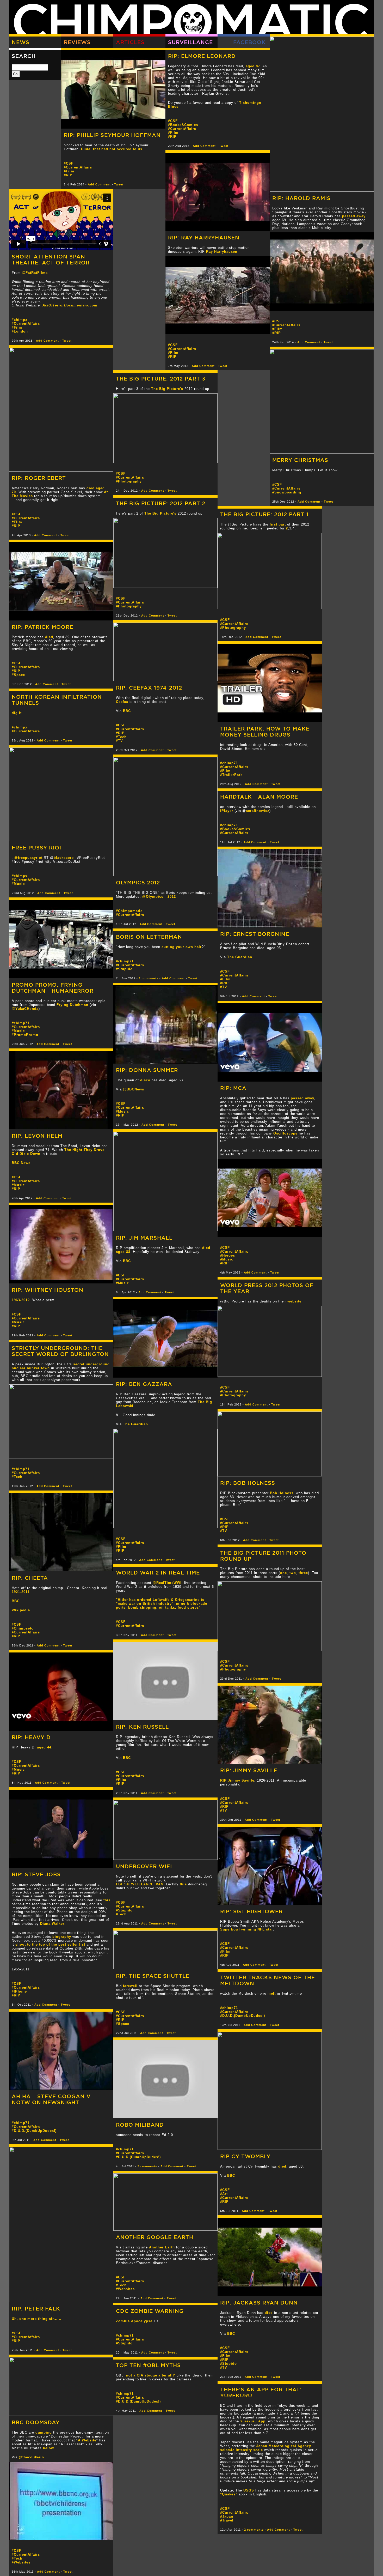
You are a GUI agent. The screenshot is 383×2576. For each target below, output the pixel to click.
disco (145, 1080)
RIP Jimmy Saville (237, 1780)
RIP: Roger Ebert (39, 478)
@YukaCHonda (25, 1009)
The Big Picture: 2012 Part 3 (161, 379)
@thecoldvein (31, 2457)
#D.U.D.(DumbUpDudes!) (243, 2016)
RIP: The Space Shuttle (153, 1976)
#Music (18, 884)
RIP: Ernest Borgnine (255, 934)
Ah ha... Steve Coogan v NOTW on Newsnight (51, 2099)
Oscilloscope (285, 1133)
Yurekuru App (253, 2421)
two (293, 1573)
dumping (44, 2432)
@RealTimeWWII (168, 1583)
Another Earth (162, 2247)
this (107, 1900)
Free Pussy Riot (37, 847)
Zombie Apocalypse (134, 2321)
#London (20, 331)
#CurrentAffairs (286, 325)
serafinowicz (258, 811)
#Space (18, 675)
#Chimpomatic (129, 911)
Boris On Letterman (149, 937)
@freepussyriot (28, 858)
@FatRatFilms (35, 273)
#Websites (125, 2289)
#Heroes (228, 1255)
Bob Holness (282, 1493)
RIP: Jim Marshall (144, 1238)
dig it (17, 713)
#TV (119, 741)
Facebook (249, 42)
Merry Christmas (300, 460)
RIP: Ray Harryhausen (204, 237)
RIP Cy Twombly (245, 2156)
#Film (277, 329)
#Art (224, 2194)
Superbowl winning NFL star (247, 1929)
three (303, 1573)
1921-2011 (21, 1592)
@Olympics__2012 (159, 897)
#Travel (227, 2520)
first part (278, 524)
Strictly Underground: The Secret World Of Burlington (60, 1351)
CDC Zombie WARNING (150, 2311)
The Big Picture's (167, 389)
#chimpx (20, 320)
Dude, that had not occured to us (112, 149)
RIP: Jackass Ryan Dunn (259, 2303)
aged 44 (44, 1747)
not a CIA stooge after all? (151, 2375)
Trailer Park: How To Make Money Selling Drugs (265, 732)
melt (272, 1993)
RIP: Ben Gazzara (144, 1384)
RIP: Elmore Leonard (202, 56)
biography (62, 1937)
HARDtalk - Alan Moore (259, 797)
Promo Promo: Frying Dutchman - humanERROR (53, 988)
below (48, 2448)
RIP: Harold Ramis (301, 198)
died (49, 637)
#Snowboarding (287, 492)
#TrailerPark (231, 775)
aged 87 (253, 66)
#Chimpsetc (23, 1628)
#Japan (227, 2516)
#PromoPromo (25, 1035)
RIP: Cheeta (30, 1578)
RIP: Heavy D (31, 1737)
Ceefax (122, 702)
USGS (249, 2490)
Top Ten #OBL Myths (148, 2365)
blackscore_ (65, 858)
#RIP (277, 333)
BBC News (21, 1163)
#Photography (129, 481)
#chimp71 (229, 763)
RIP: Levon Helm (37, 1136)
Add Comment (309, 342)
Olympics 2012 (138, 882)
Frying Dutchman (72, 1005)
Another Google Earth (155, 2237)
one (283, 1573)
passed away (354, 216)
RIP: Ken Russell (142, 1727)
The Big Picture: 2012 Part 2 (161, 503)
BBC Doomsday (36, 2422)
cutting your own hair (182, 947)
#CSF (277, 321)
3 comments (147, 2166)
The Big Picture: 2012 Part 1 (264, 514)
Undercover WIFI (144, 1866)
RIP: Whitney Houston (48, 1290)
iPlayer (227, 811)
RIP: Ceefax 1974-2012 (149, 688)
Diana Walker (52, 1924)
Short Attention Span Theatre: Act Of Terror (51, 260)
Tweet (328, 342)
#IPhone (19, 1991)
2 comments (254, 2530)
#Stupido (124, 969)
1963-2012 (21, 1300)
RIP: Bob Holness (248, 1483)
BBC (127, 711)
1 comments (149, 978)
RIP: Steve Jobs (36, 1874)
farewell (130, 1986)
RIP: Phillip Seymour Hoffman (112, 135)
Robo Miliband (140, 2125)
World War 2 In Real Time (158, 1573)
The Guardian (240, 957)
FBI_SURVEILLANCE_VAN (140, 1884)
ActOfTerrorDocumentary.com (70, 305)
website (294, 1301)
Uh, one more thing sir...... (37, 2319)
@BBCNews (134, 1089)
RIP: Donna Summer (147, 1070)
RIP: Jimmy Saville (249, 1770)
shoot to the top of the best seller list (50, 1944)
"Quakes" (229, 2494)
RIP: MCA (233, 1088)
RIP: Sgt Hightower (251, 1911)
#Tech (121, 737)
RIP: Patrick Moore (42, 627)
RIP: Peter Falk (36, 2309)
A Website (87, 2440)
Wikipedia (21, 1610)
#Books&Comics (183, 125)
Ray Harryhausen (222, 252)
